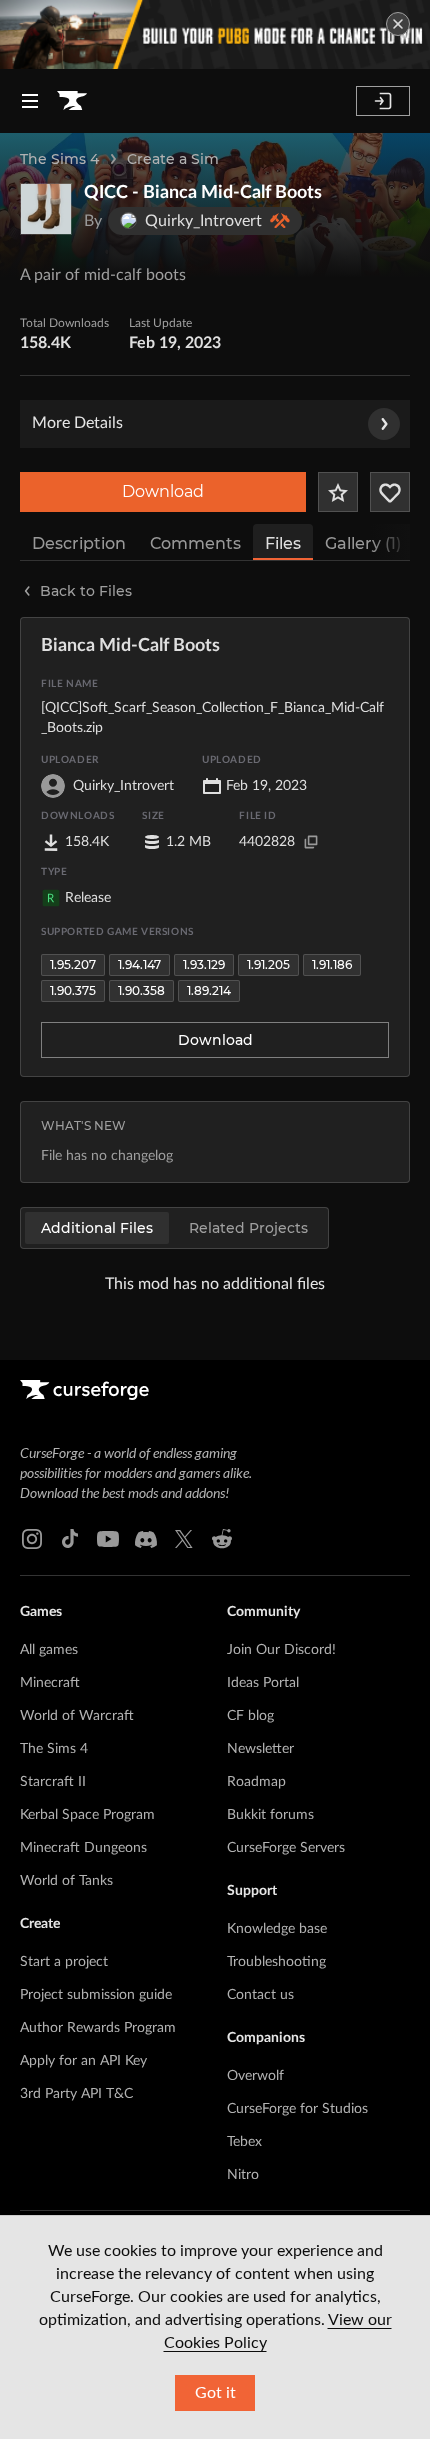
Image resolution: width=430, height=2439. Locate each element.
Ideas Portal (263, 1683)
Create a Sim (173, 159)
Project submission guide (96, 1995)
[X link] (184, 1539)
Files (283, 543)
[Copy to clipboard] (311, 842)
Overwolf (255, 2076)
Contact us (260, 1995)
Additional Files (97, 1228)
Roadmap (256, 1782)
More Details (77, 423)
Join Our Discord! (281, 1650)
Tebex (244, 2142)
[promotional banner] (215, 34)
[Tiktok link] (70, 1539)
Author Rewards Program (98, 2028)
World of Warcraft (77, 1716)
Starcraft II (53, 1782)
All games (49, 1650)
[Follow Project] (390, 492)
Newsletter (260, 1749)
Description (79, 543)
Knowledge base (277, 1929)
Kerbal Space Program (87, 1815)
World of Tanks (66, 1881)
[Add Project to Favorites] (338, 492)
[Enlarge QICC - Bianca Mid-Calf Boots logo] (46, 209)
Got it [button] (215, 2393)
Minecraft (50, 1683)
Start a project (64, 1962)
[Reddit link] (222, 1539)
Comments (195, 543)
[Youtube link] (108, 1539)
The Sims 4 (59, 159)
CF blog (250, 1716)
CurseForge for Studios (297, 2109)
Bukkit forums (270, 1815)
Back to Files (86, 591)
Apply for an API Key (83, 2061)
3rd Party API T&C (76, 2094)
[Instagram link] (32, 1539)
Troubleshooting (276, 1962)
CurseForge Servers (286, 1848)
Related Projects (248, 1228)
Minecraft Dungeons (83, 1848)
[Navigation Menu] (30, 101)
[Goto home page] (72, 101)
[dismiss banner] (398, 24)
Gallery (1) (363, 543)
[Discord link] (146, 1539)
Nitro (243, 2175)
